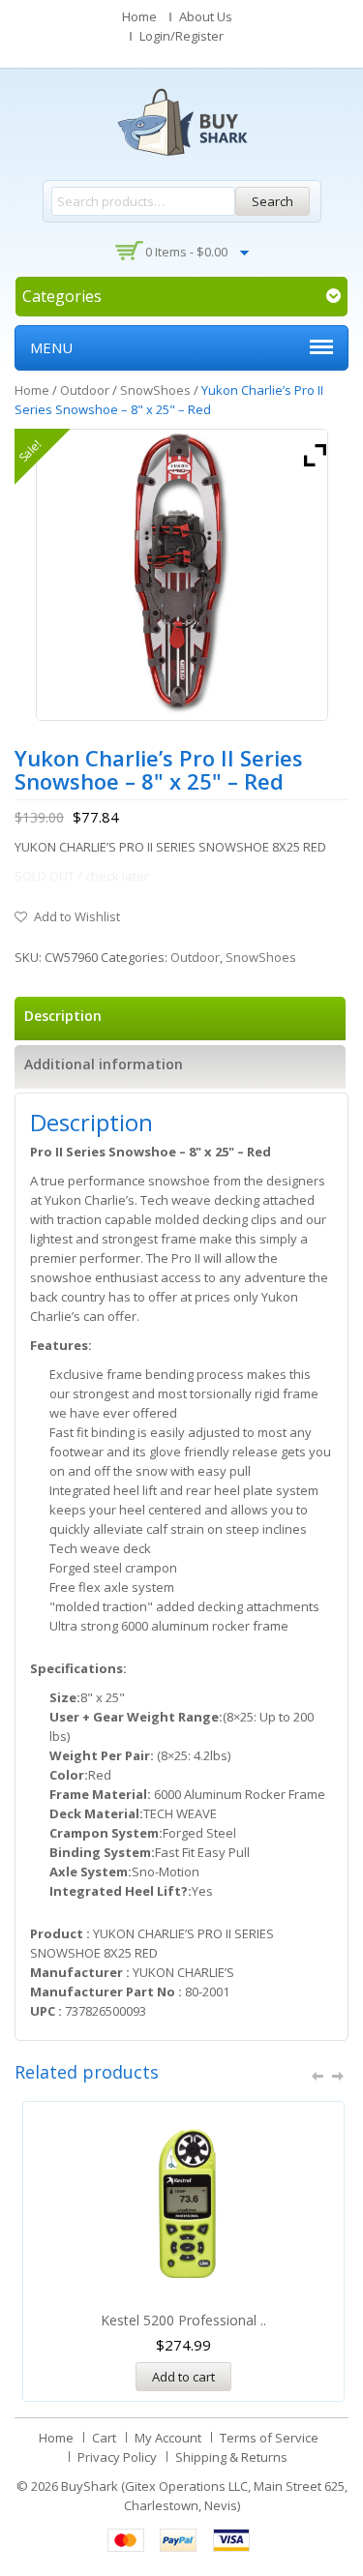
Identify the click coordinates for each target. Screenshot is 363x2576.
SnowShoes (155, 390)
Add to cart (183, 2377)
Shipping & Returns (231, 2457)
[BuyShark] (182, 122)
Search (272, 201)
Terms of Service (269, 2438)
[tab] (180, 1018)
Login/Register (181, 36)
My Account (168, 2438)
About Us (206, 16)
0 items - (186, 252)
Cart (104, 2438)
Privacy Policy (117, 2457)
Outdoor (85, 390)
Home (139, 16)
